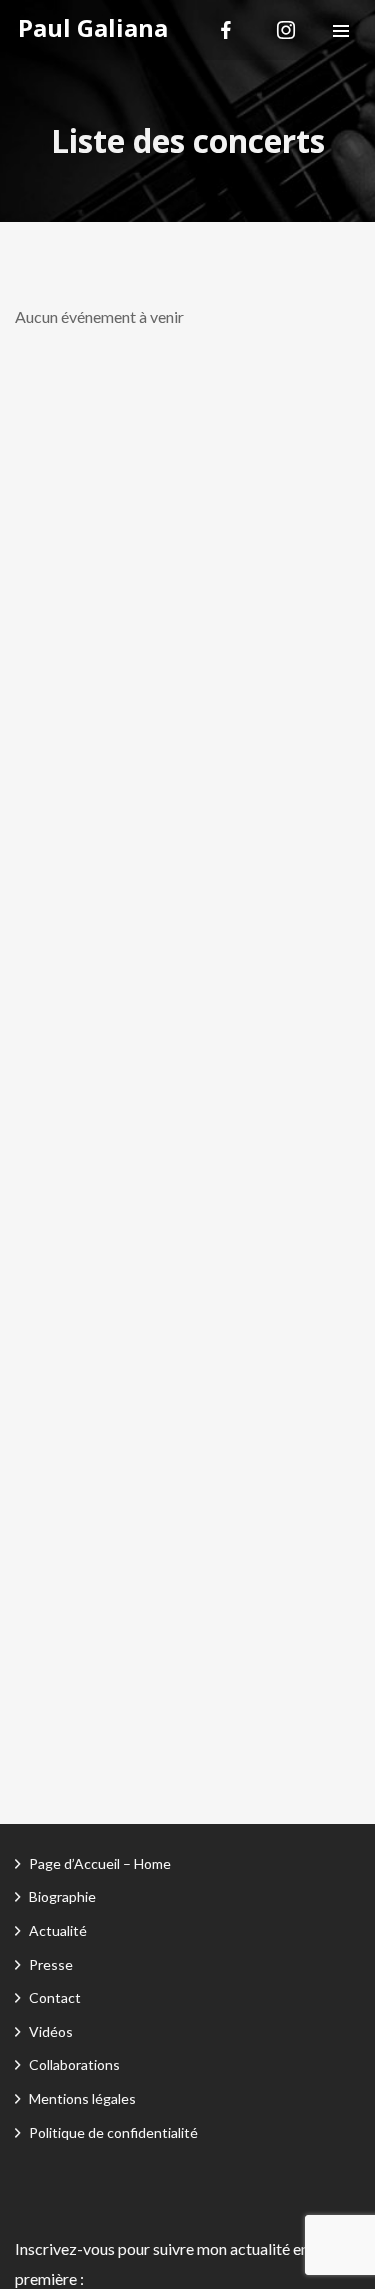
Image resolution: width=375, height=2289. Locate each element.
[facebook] (226, 30)
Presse (51, 1964)
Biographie (62, 1896)
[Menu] (341, 30)
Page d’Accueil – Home (100, 1863)
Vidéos (51, 2031)
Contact (55, 1997)
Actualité (58, 1930)
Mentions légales (82, 2098)
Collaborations (74, 2064)
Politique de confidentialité (113, 2132)
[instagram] (286, 30)
